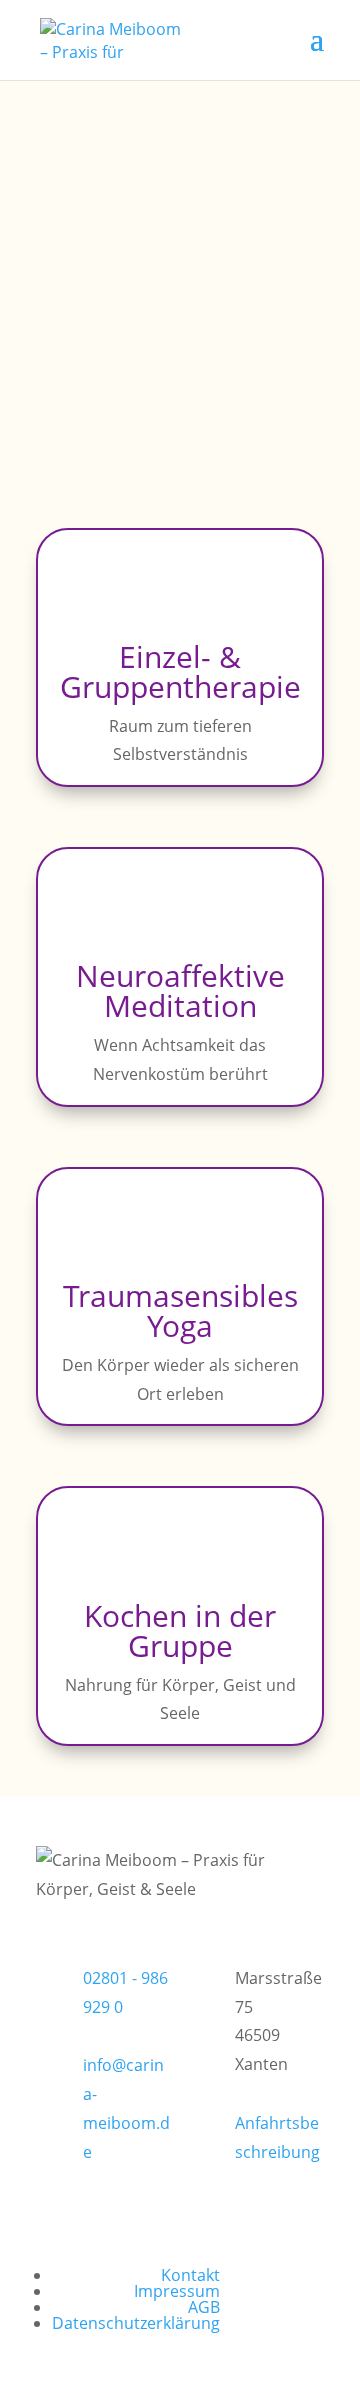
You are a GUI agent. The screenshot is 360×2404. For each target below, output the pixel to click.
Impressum (177, 2291)
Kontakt (190, 2275)
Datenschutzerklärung (136, 2323)
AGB (204, 2307)
